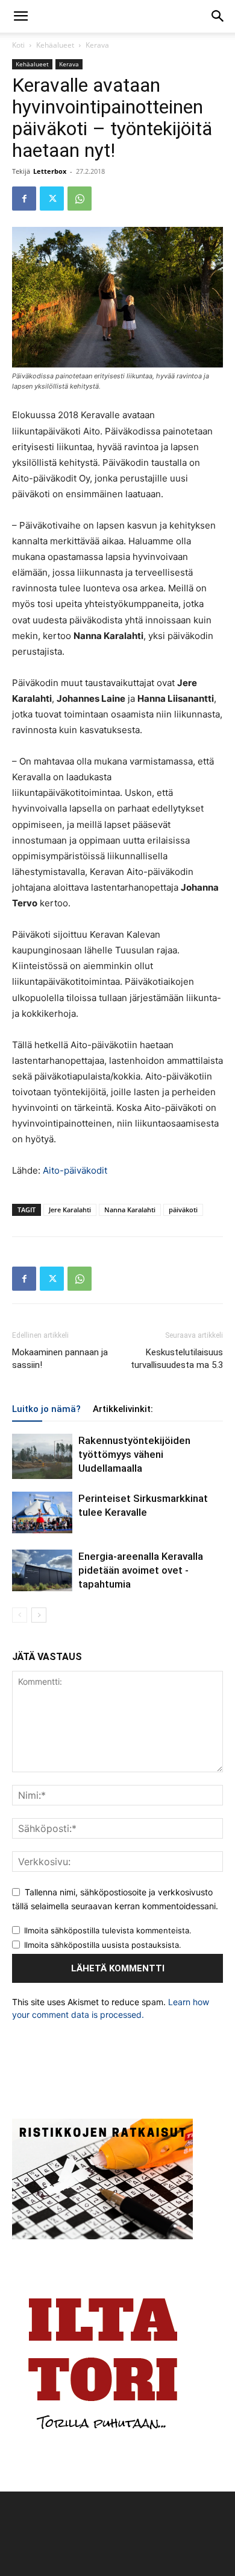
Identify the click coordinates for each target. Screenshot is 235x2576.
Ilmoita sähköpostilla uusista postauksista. (103, 1945)
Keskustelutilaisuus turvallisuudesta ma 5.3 (177, 1359)
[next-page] (39, 1615)
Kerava (97, 45)
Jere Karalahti (70, 1210)
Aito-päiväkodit (75, 1170)
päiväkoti (183, 1210)
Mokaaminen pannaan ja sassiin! (60, 1359)
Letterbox (50, 171)
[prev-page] (20, 1615)
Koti (18, 45)
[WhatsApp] (80, 199)
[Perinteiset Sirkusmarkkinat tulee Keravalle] (42, 1512)
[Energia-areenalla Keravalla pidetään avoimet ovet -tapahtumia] (42, 1570)
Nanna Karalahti (130, 1210)
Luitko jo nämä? (46, 1409)
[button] (20, 16)
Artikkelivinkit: (123, 1409)
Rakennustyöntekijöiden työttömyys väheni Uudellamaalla (134, 1454)
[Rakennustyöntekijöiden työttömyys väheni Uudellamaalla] (42, 1456)
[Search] (218, 16)
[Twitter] (52, 199)
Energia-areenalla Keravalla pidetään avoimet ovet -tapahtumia (141, 1570)
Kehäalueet (55, 45)
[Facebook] (24, 199)
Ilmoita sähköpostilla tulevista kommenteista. (108, 1930)
